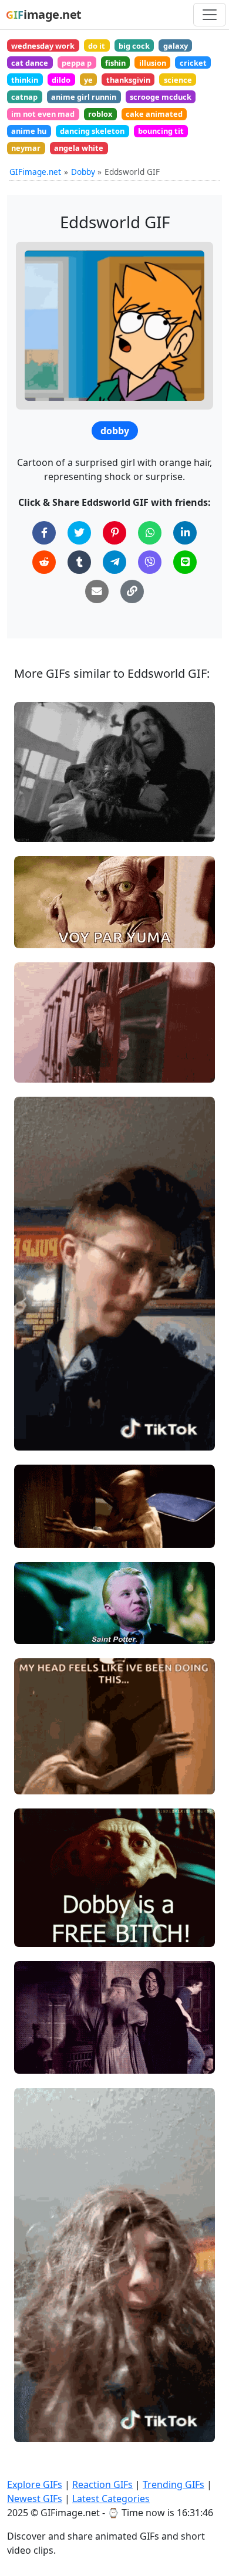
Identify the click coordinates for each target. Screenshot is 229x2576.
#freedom (44, 1913)
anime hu (29, 131)
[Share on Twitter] (79, 533)
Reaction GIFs (102, 2484)
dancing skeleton (92, 131)
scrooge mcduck (161, 97)
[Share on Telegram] (114, 562)
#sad (34, 789)
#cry (33, 828)
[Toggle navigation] (210, 15)
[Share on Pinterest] (114, 533)
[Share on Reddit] (44, 562)
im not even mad (43, 114)
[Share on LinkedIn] (185, 533)
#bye (34, 1068)
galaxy (176, 46)
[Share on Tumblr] (79, 562)
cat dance (30, 63)
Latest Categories (111, 2499)
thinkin (25, 80)
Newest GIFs (35, 2499)
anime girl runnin (84, 97)
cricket (193, 63)
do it (97, 46)
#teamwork (47, 1397)
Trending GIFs (174, 2484)
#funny (38, 1437)
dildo (61, 80)
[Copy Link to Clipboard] (132, 591)
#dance (39, 2060)
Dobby (83, 172)
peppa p (77, 63)
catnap (24, 97)
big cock (134, 46)
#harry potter (50, 808)
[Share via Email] (97, 591)
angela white (79, 148)
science (178, 80)
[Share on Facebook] (44, 533)
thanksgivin (128, 80)
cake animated (154, 114)
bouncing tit (161, 131)
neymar (26, 148)
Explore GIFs (35, 2484)
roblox (100, 114)
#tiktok (38, 2408)
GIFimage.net (35, 172)
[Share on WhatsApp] (150, 533)
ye (88, 80)
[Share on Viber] (150, 562)
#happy (39, 2040)
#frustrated (47, 1534)
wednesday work (43, 46)
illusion (153, 63)
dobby (115, 431)
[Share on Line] (185, 562)
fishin (115, 63)
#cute (36, 1049)
